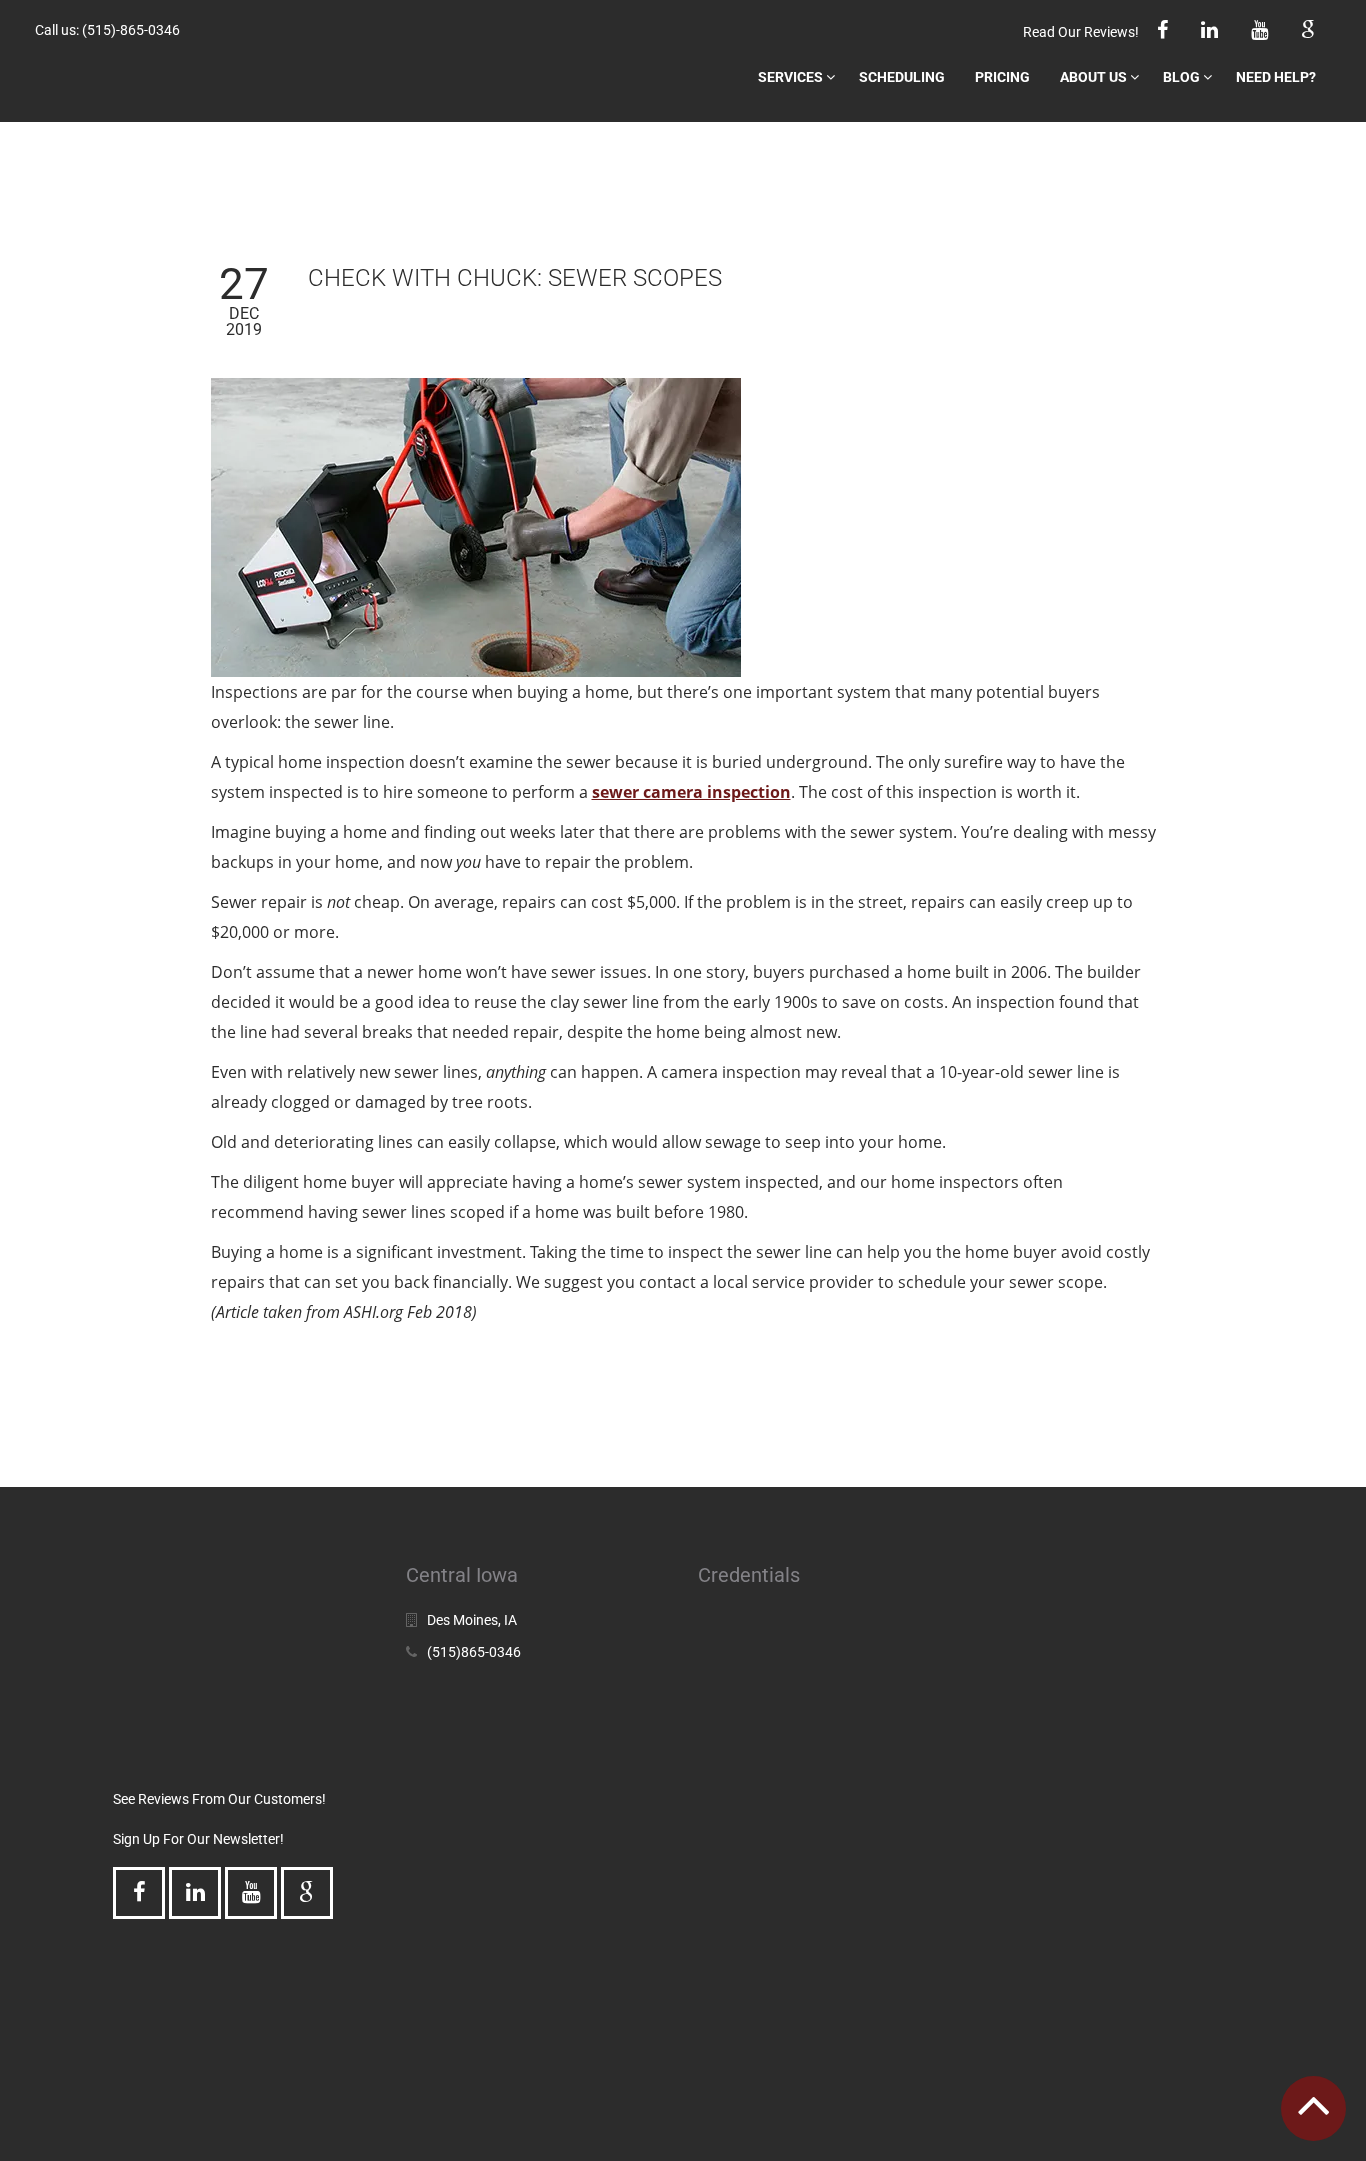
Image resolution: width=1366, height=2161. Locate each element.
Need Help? (1276, 77)
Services (790, 77)
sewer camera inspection (691, 792)
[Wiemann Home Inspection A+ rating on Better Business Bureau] (773, 1636)
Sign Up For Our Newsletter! (198, 1839)
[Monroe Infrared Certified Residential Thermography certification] (1066, 1960)
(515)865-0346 (474, 1652)
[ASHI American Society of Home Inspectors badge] (1066, 1795)
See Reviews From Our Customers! (219, 1799)
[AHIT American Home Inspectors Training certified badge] (773, 1755)
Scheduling (902, 77)
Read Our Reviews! (1081, 32)
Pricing (1002, 77)
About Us (1093, 77)
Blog (1181, 77)
